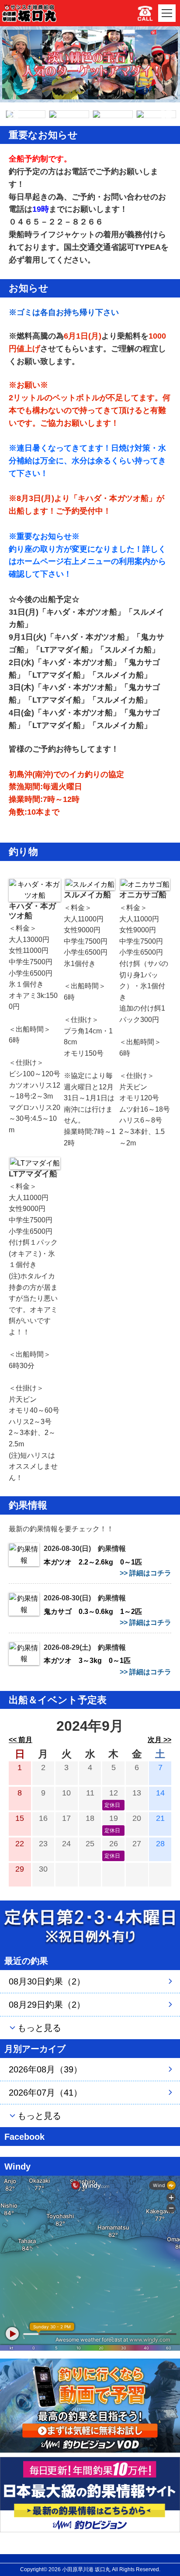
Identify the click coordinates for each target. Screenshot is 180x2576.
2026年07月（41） (45, 2093)
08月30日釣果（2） (47, 1981)
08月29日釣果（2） (47, 2005)
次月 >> (159, 1740)
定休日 (112, 1805)
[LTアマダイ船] (35, 1163)
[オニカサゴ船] (145, 884)
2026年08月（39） (45, 2069)
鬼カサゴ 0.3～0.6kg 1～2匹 (93, 1612)
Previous (13, 114)
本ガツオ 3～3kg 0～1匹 (87, 1661)
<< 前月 (21, 1740)
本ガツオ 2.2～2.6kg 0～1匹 (93, 1562)
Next (166, 114)
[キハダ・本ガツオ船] (35, 890)
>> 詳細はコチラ (145, 1573)
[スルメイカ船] (90, 884)
